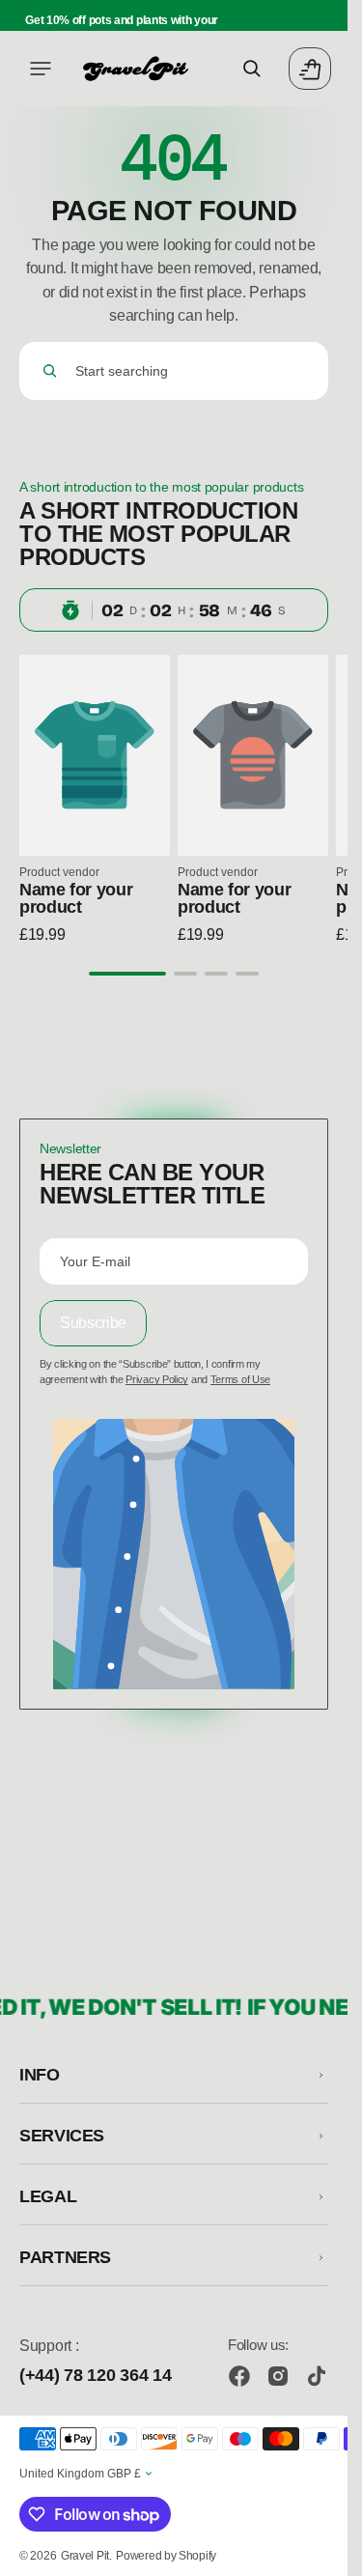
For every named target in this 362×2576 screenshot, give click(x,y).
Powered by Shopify (166, 2556)
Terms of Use (240, 1379)
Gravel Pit (85, 2556)
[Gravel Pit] (135, 69)
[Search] (50, 371)
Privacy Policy (157, 1379)
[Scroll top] (324, 2553)
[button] (41, 69)
